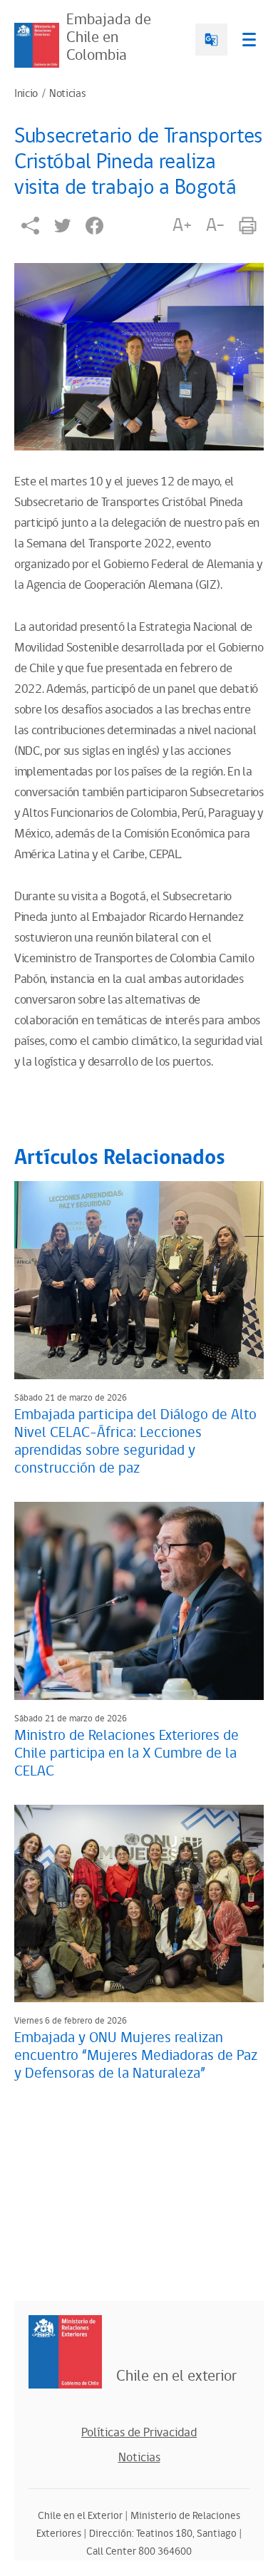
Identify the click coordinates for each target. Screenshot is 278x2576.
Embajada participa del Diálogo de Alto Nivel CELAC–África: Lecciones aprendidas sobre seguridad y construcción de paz (135, 1442)
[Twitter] (62, 226)
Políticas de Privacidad (139, 2433)
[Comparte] (30, 226)
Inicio (26, 94)
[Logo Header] (37, 45)
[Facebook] (94, 226)
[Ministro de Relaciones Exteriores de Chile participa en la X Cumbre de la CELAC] (139, 1601)
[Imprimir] (248, 226)
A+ (182, 225)
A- (215, 225)
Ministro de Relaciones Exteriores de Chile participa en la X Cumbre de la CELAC (127, 1753)
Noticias (67, 94)
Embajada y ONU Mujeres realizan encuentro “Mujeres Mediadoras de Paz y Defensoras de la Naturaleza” (136, 2056)
